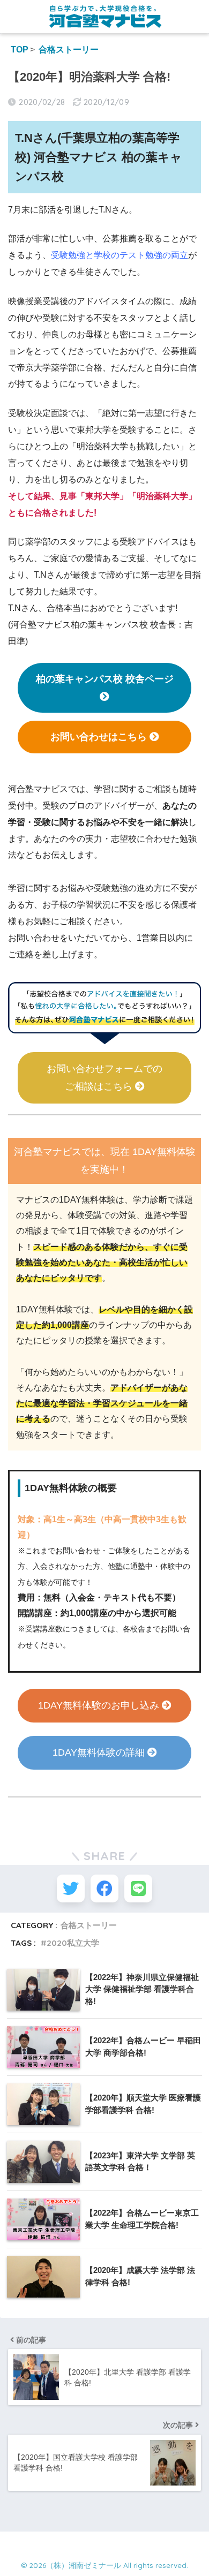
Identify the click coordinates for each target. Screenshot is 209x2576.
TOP (20, 50)
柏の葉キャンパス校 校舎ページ (105, 679)
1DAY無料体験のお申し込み (100, 1705)
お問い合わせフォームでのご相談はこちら (104, 1078)
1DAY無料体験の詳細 (100, 1752)
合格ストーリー (69, 50)
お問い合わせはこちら (100, 737)
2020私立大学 (73, 1943)
